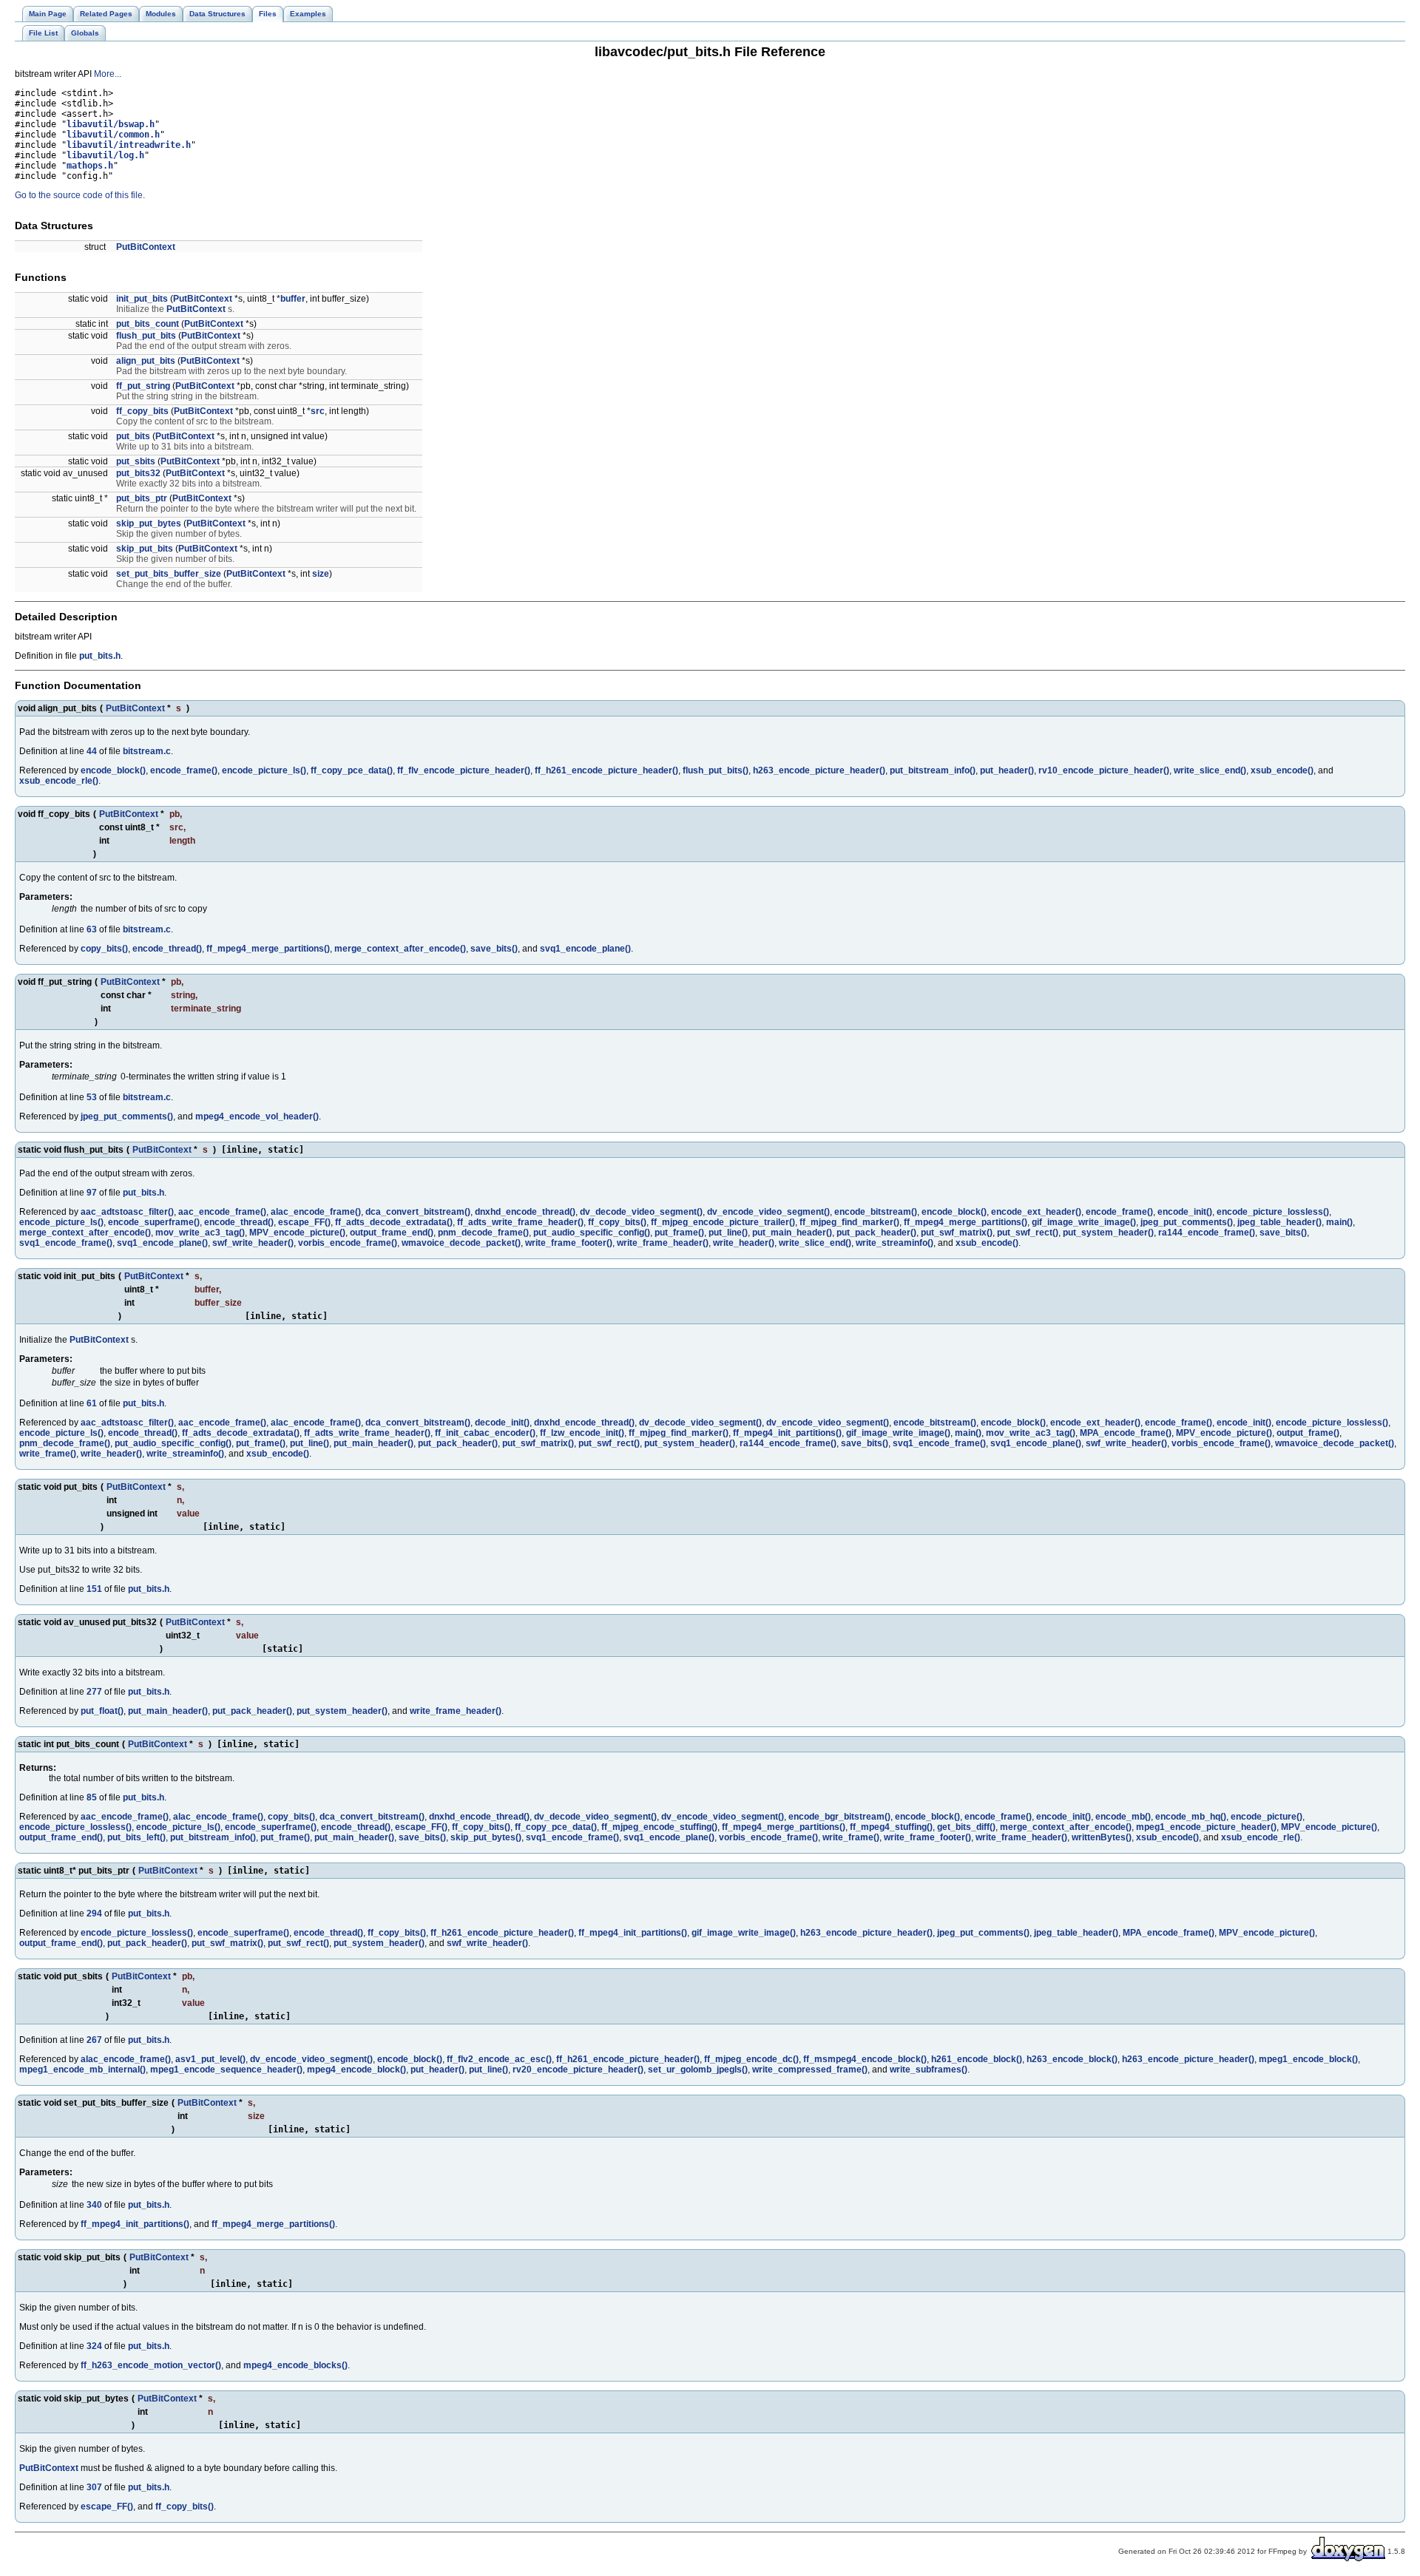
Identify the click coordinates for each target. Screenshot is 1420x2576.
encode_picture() (1267, 1817)
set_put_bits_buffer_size (169, 574)
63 (92, 929)
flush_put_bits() (716, 770)
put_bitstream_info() (933, 770)
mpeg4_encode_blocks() (295, 2365)
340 (94, 2205)
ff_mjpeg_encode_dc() (751, 2059)
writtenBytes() (1102, 1837)
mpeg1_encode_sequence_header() (226, 2070)
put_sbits (136, 461)
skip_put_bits (145, 549)
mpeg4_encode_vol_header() (257, 1116)
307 (94, 2487)
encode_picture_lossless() (1273, 1212)
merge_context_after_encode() (400, 949)
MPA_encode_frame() (1126, 1433)
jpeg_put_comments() (127, 1116)
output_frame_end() (392, 1233)
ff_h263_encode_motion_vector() (151, 2365)
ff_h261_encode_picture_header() (606, 770)
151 (94, 1589)
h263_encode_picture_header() (819, 770)
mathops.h (90, 166)
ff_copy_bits (142, 411)
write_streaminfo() (895, 1243)
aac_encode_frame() (222, 1212)
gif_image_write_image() (1084, 1222)
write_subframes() (929, 2070)
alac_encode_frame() (316, 1212)
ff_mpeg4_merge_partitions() (268, 949)
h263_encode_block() (1072, 2059)
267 (94, 2040)
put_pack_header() (876, 1233)
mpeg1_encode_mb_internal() (82, 2070)
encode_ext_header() (1036, 1212)
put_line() (728, 1233)
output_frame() (1308, 1433)
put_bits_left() (136, 1837)
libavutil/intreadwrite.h (129, 145)
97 (92, 1193)
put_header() (1007, 770)
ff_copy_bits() (617, 1222)
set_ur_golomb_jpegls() (698, 2070)
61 (92, 1403)
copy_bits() (104, 949)
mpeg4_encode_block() (356, 2070)
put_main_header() (792, 1233)
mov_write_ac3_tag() (200, 1233)
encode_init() (1185, 1212)
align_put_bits (146, 361)
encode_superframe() (154, 1222)
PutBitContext (146, 247)
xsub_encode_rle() (59, 781)
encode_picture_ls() (264, 770)
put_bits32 (138, 473)
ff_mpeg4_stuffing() (891, 1827)
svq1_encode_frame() (66, 1243)
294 (94, 1914)
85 (92, 1797)
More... (108, 74)
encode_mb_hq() (1191, 1817)
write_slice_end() (1210, 770)
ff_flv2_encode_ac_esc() (499, 2059)
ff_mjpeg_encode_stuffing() (659, 1827)
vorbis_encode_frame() (348, 1243)
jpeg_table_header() (1279, 1222)
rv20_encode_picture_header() (578, 2070)
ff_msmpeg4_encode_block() (865, 2059)
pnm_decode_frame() (483, 1233)
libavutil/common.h (113, 135)
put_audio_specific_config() (592, 1233)
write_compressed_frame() (810, 2070)
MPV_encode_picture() (297, 1233)
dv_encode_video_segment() (768, 1212)
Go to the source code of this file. (80, 195)
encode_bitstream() (876, 1212)
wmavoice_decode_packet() (461, 1243)
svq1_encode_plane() (585, 949)
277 (94, 1692)
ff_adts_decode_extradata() (394, 1222)
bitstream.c (147, 751)
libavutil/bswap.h (111, 124)
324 (94, 2346)
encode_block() (113, 770)
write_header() (744, 1243)
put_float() (102, 1711)
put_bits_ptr (142, 498)
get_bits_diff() (966, 1827)
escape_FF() (304, 1222)
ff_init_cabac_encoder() (485, 1433)
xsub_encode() (1282, 770)
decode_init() (502, 1423)
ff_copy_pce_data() (352, 770)
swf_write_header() (253, 1243)
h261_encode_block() (977, 2059)
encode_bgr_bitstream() (839, 1817)
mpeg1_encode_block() (1308, 2059)
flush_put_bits (146, 336)
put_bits (133, 436)
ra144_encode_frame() (1207, 1233)
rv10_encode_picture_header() (1104, 770)
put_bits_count (148, 324)
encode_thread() (167, 949)
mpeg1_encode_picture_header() (1206, 1827)
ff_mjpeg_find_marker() (849, 1222)
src (318, 411)
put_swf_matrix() (957, 1233)
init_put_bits (142, 299)
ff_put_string (143, 386)
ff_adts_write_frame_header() (520, 1222)
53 (92, 1097)
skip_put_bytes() (486, 1837)
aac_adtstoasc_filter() (127, 1212)
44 (92, 751)
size (321, 574)
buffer (293, 299)
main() (1339, 1222)
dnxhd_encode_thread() (525, 1212)
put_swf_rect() (1028, 1233)
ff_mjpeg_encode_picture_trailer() (723, 1222)
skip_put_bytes (149, 523)
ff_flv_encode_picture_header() (464, 770)
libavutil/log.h (105, 155)
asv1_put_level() (210, 2059)
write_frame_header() (663, 1243)
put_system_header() (1108, 1233)
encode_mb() (1123, 1817)
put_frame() (679, 1233)
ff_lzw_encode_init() (582, 1433)
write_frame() (48, 1454)
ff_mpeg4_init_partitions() (787, 1433)
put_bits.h (100, 656)
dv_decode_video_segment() (641, 1212)
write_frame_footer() (569, 1243)
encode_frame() (184, 770)
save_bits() (494, 949)
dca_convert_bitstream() (418, 1212)
